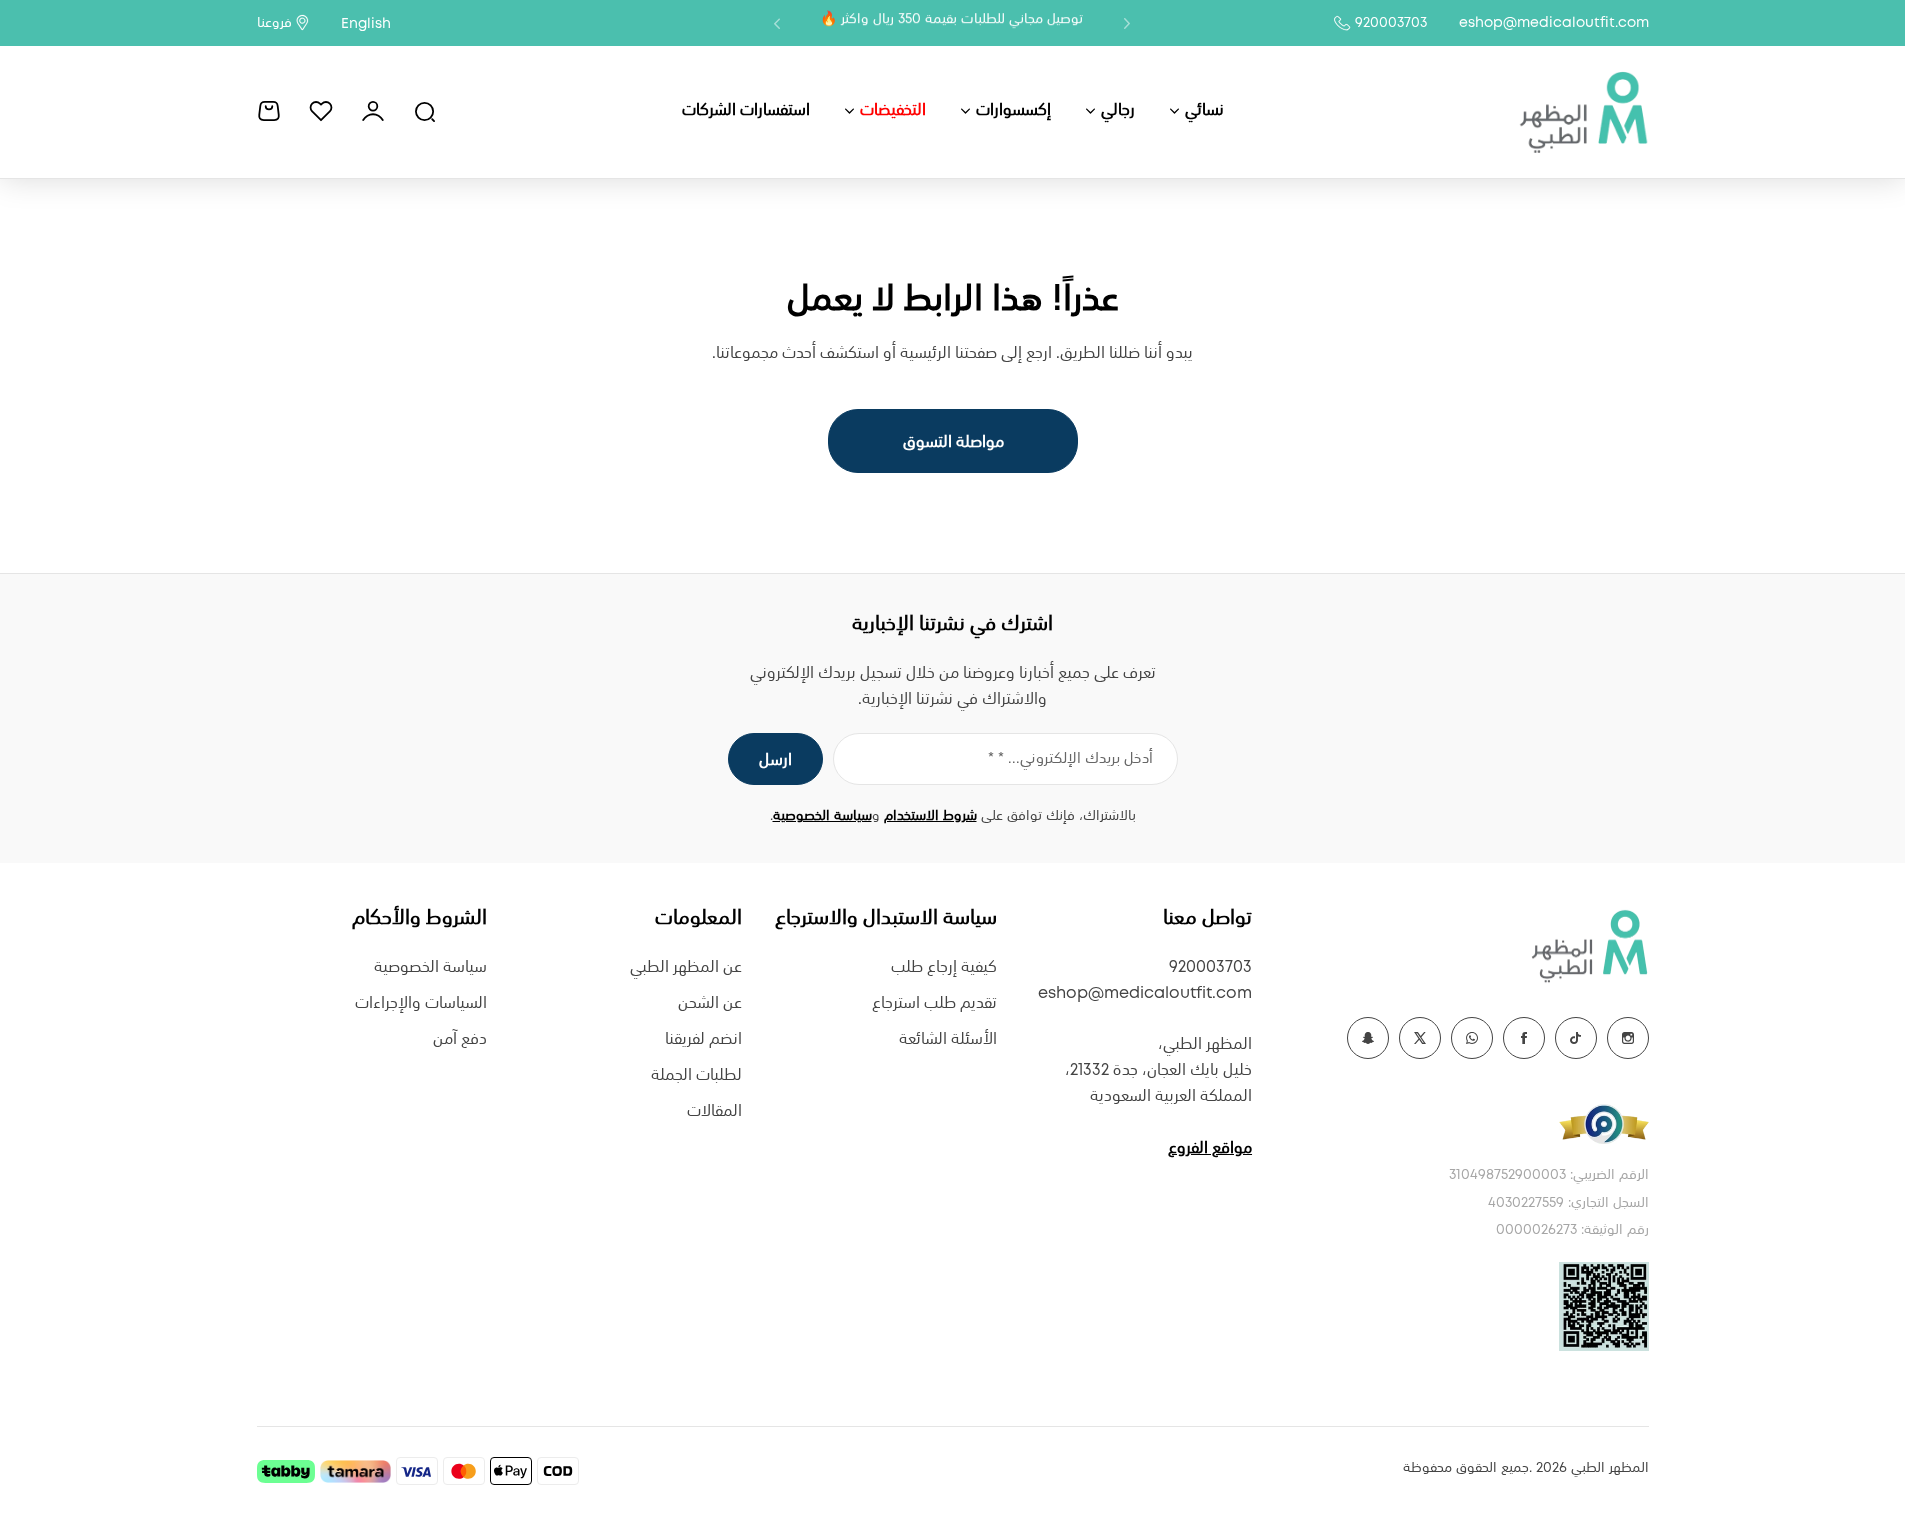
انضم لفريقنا (703, 1039)
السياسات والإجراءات (421, 1003)
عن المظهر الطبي (686, 967)
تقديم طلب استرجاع (934, 1003)
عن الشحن (710, 1003)
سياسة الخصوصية (822, 816)
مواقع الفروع (1210, 1148)
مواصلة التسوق (952, 442)
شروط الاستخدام (930, 816)
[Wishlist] (321, 111)
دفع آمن (460, 1039)
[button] (1127, 23)
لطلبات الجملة (696, 1075)
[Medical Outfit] (1583, 111)
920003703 (1391, 23)
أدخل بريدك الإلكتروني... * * (1070, 759)
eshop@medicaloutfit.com (1554, 23)
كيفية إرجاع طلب (944, 967)
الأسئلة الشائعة (948, 1039)
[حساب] (373, 111)
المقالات (714, 1111)
